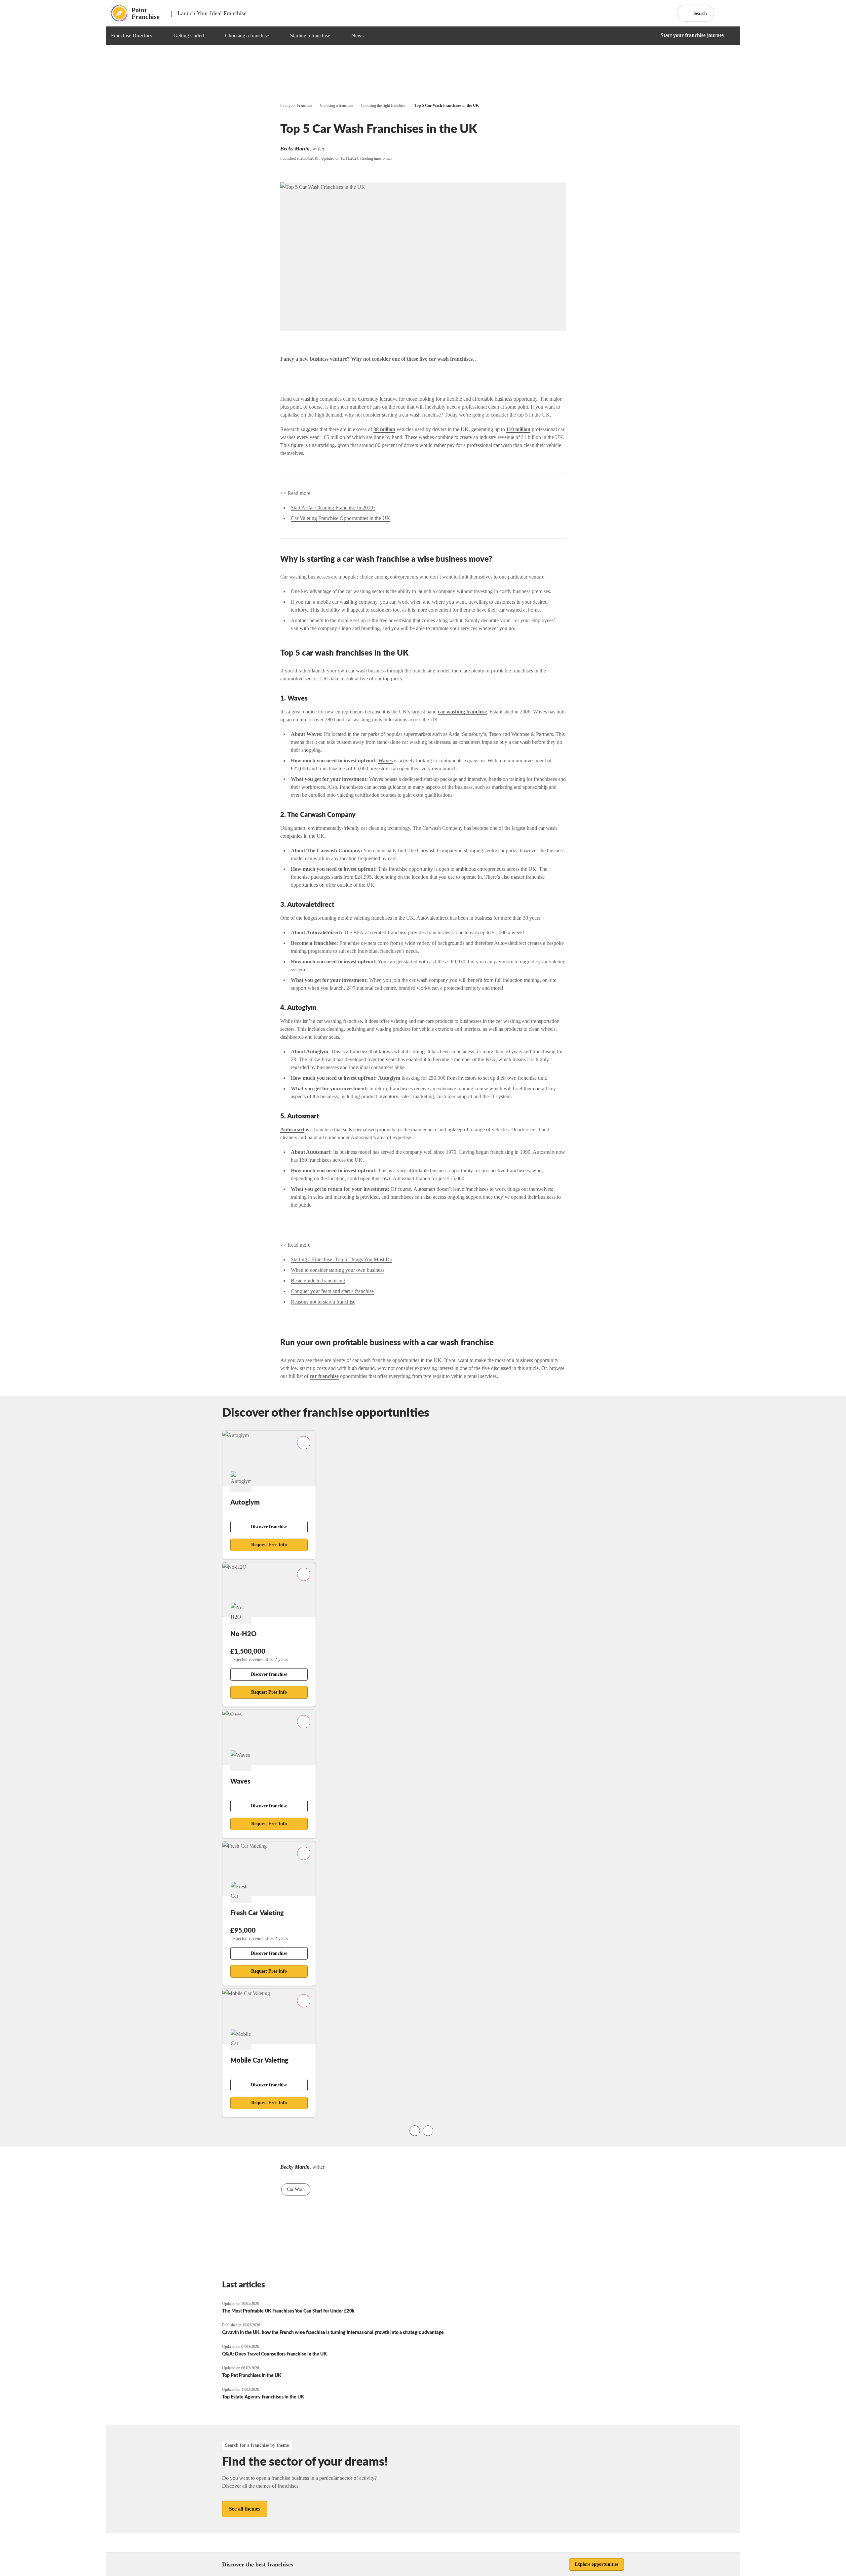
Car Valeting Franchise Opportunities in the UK (341, 518)
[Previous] (415, 2131)
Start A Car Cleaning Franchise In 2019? (333, 508)
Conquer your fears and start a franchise (332, 1291)
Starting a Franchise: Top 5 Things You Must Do (342, 1259)
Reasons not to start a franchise (323, 1302)
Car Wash (296, 2189)
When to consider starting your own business (338, 1270)
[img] (160, 36)
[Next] (428, 2131)
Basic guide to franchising (318, 1281)
